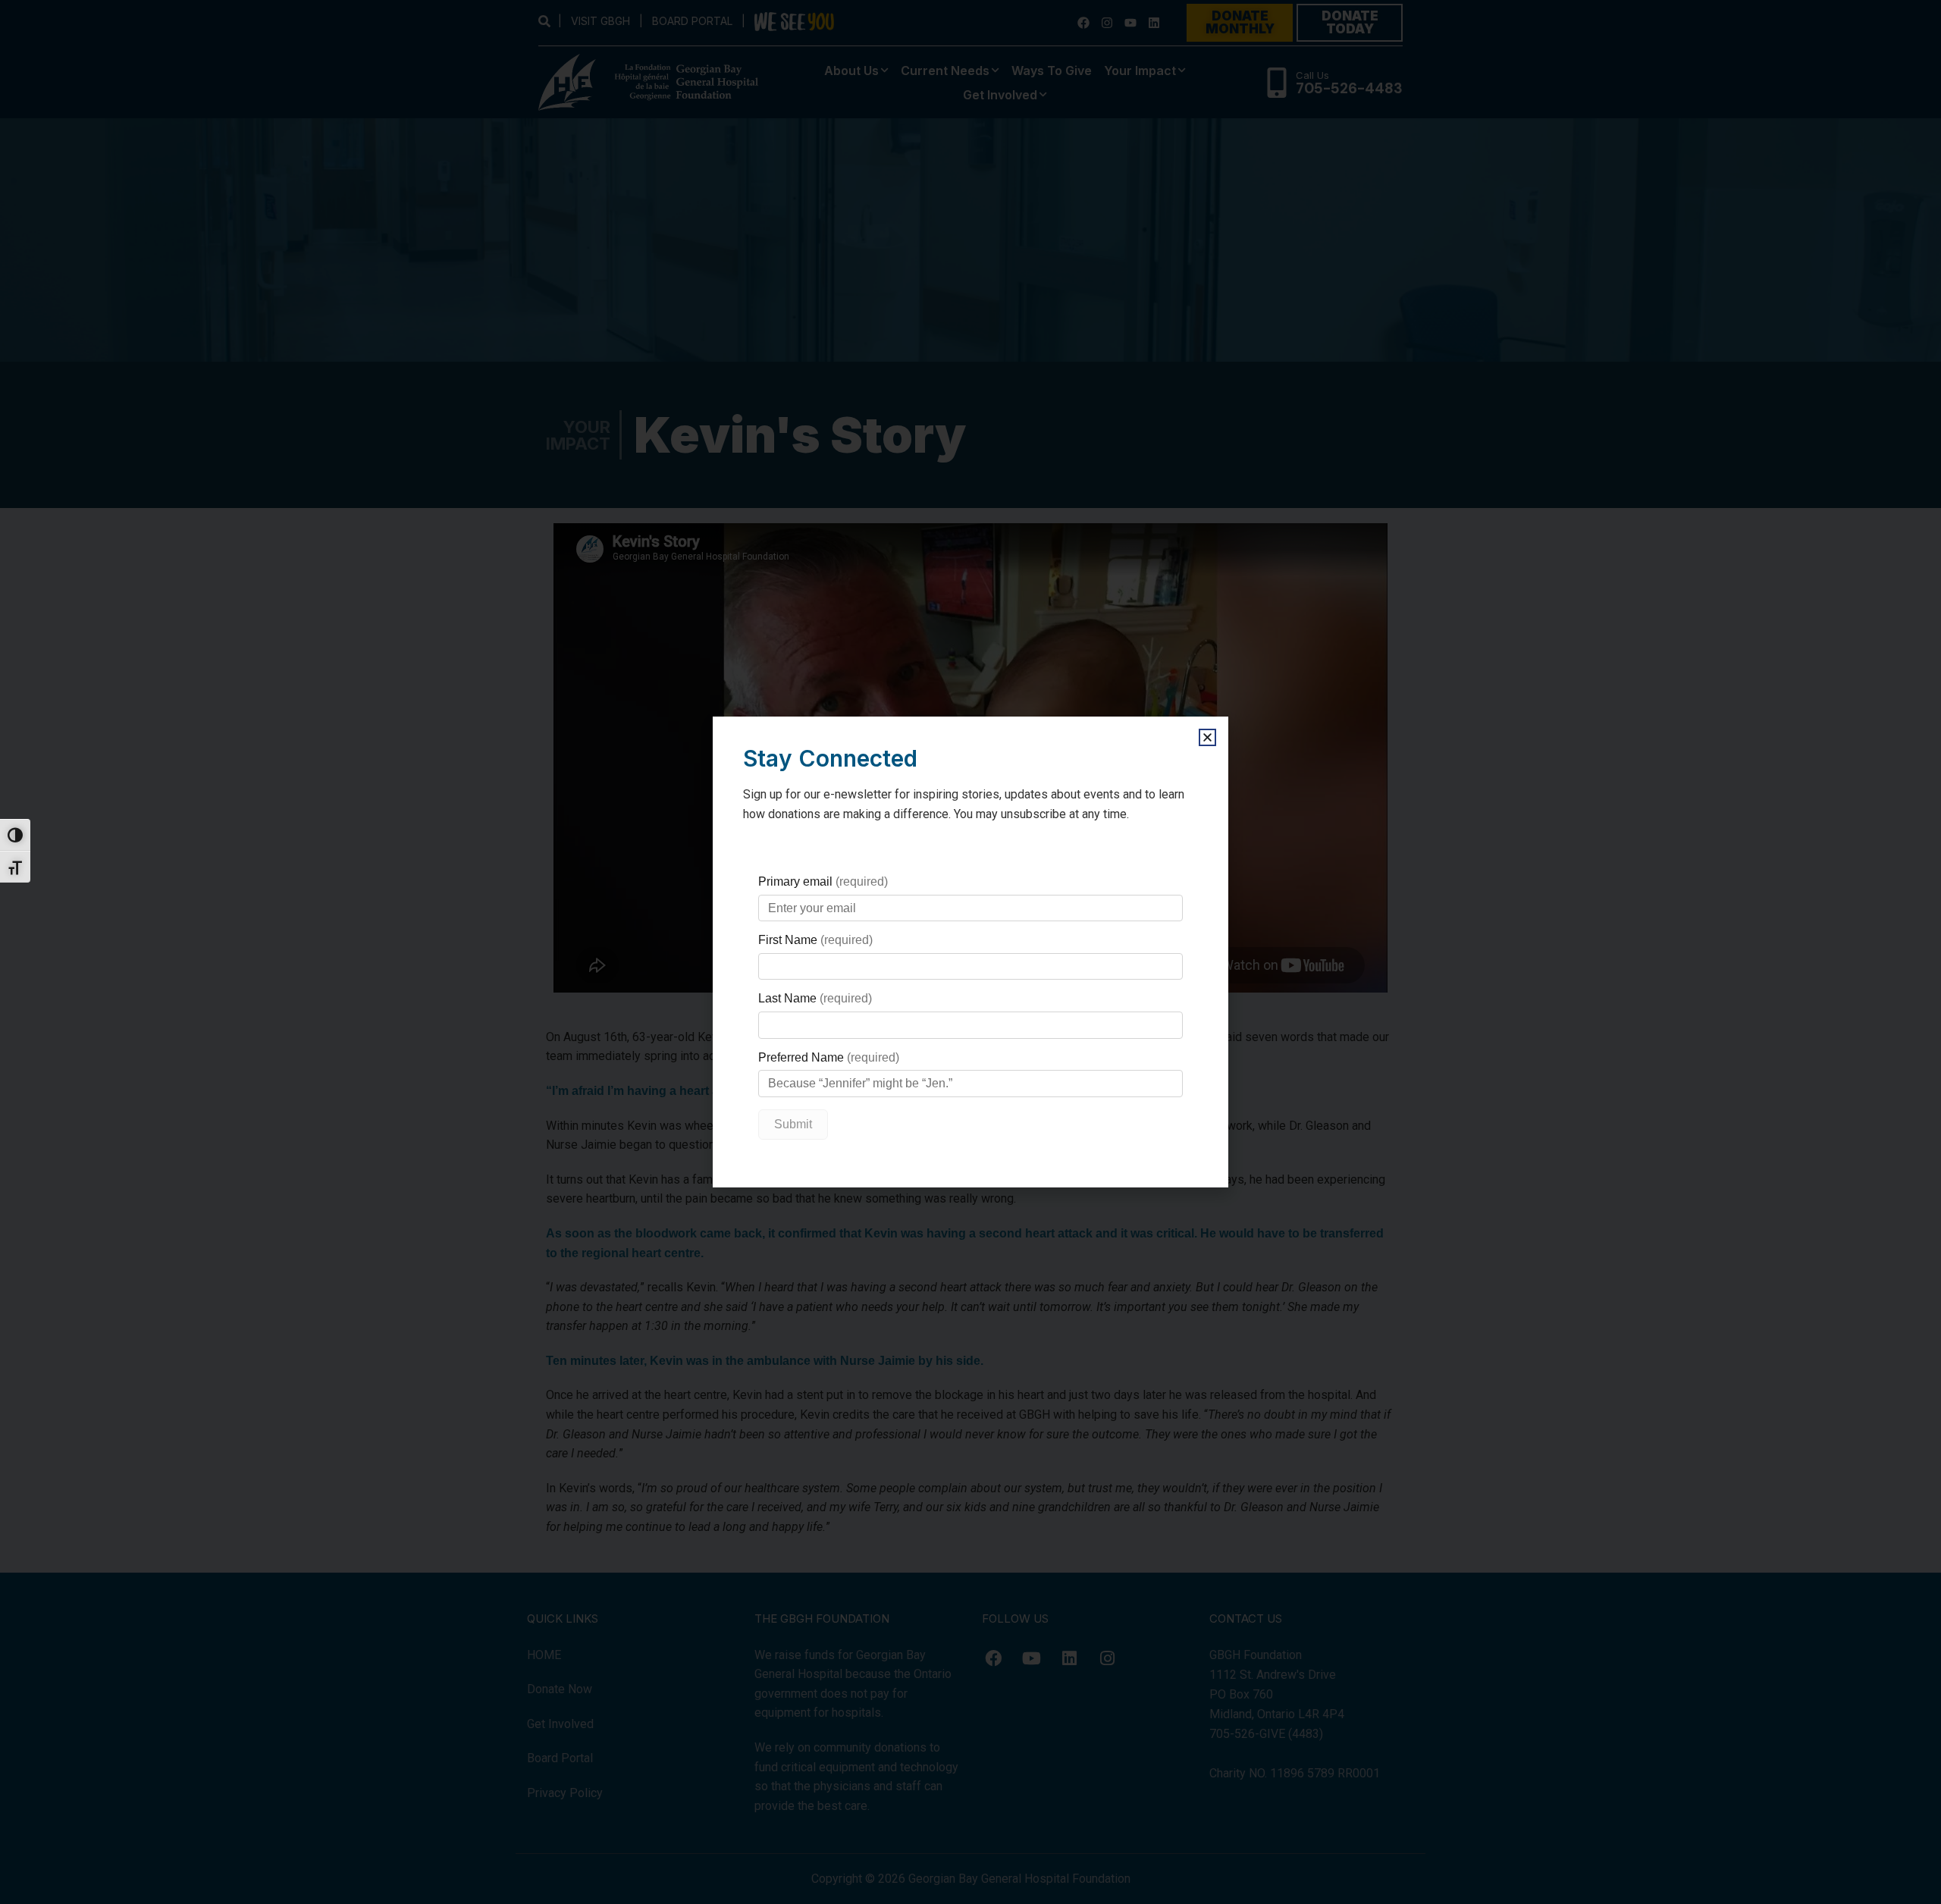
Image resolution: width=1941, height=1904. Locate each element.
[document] (970, 952)
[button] (1207, 737)
